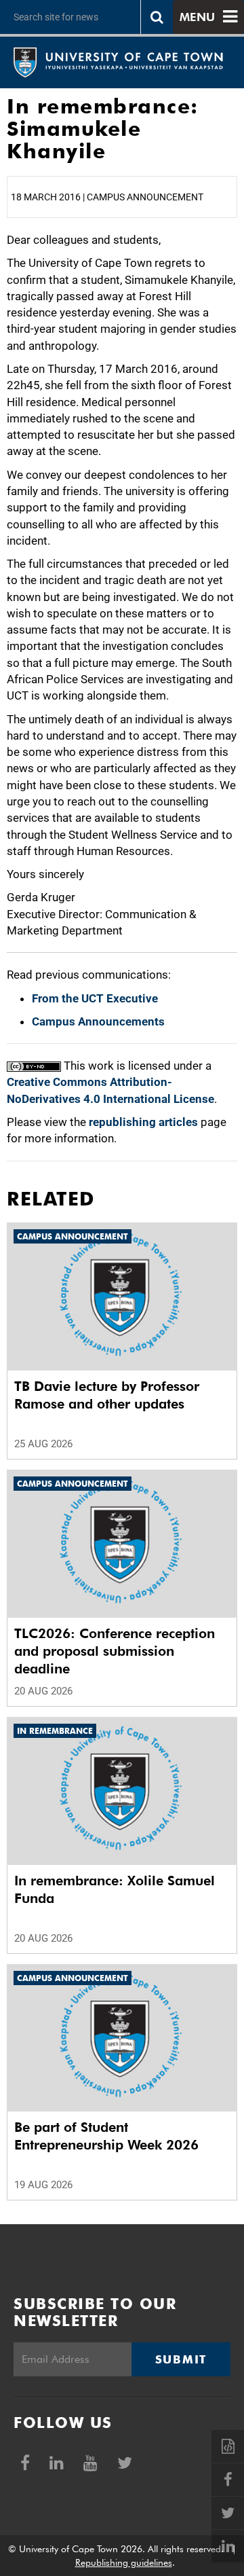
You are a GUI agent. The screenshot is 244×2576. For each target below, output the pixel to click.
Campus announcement (73, 1236)
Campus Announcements (98, 1021)
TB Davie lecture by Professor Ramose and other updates (107, 1395)
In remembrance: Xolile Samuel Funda (115, 1889)
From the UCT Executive (95, 998)
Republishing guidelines (124, 2562)
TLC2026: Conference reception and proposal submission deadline (115, 1651)
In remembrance (55, 1731)
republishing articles (143, 1122)
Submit (181, 2359)
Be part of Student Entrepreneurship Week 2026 (106, 2136)
